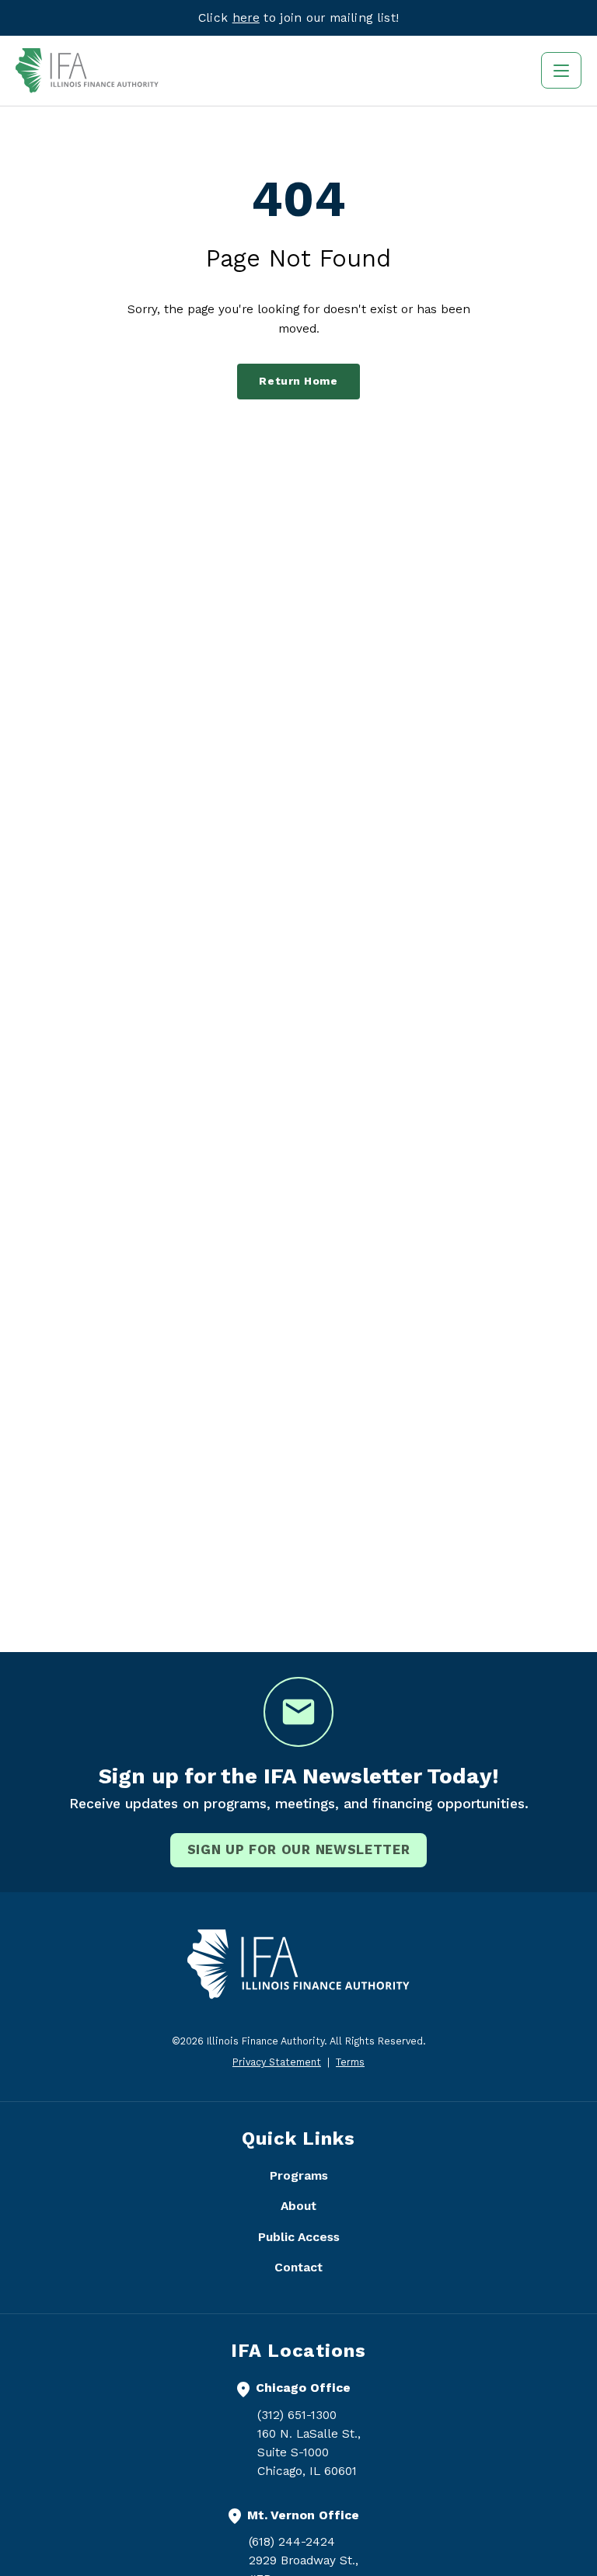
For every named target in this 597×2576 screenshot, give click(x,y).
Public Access (299, 2237)
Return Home (298, 381)
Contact (298, 2267)
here (246, 17)
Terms (350, 2062)
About (298, 2206)
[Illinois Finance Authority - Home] (87, 71)
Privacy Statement (277, 2062)
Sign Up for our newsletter (299, 1849)
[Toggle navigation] (561, 70)
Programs (299, 2175)
